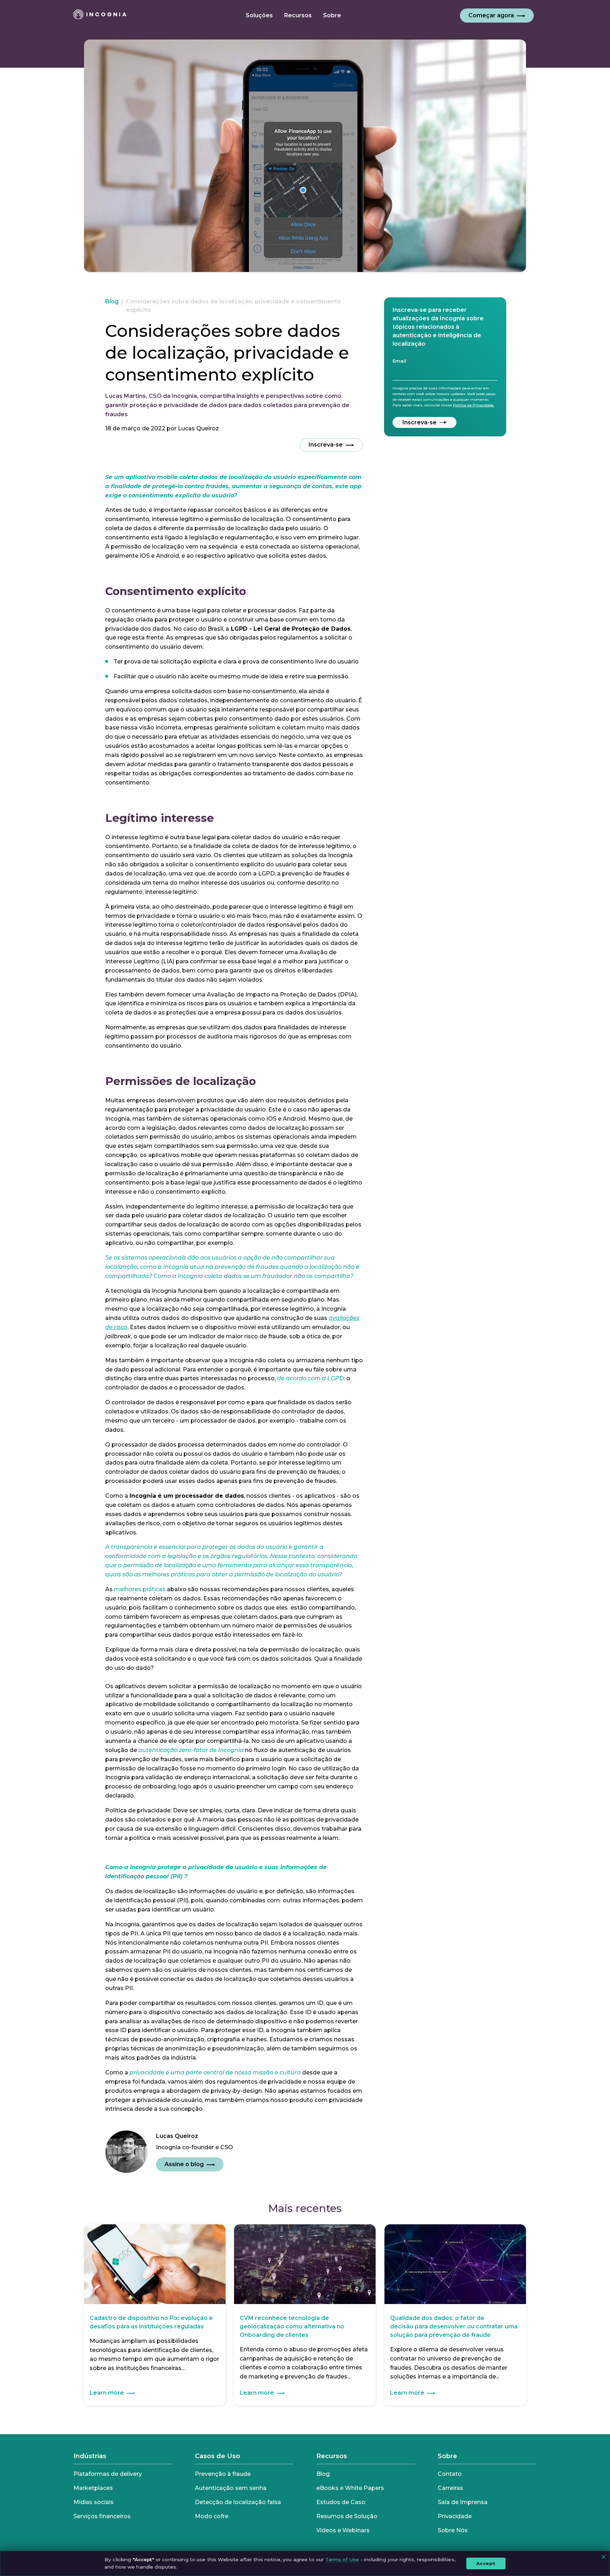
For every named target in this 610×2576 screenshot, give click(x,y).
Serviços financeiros (102, 2516)
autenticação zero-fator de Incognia (191, 1750)
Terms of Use (342, 2559)
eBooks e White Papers (350, 2488)
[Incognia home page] (100, 16)
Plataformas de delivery (108, 2474)
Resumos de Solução (347, 2516)
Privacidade (455, 2516)
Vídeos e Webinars (343, 2530)
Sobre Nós (453, 2530)
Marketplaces (93, 2488)
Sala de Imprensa (463, 2502)
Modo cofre (212, 2516)
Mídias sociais (94, 2502)
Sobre (447, 2456)
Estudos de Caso (341, 2502)
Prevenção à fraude (223, 2474)
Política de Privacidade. (474, 405)
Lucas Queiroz (198, 428)
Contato (450, 2474)
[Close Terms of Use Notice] (604, 2557)
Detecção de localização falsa (238, 2502)
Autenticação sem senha (231, 2488)
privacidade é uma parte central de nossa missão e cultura (216, 2072)
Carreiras (450, 2488)
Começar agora (491, 15)
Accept (486, 2563)
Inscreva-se (326, 445)
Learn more (107, 2393)
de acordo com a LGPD (310, 1378)
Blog (112, 301)
